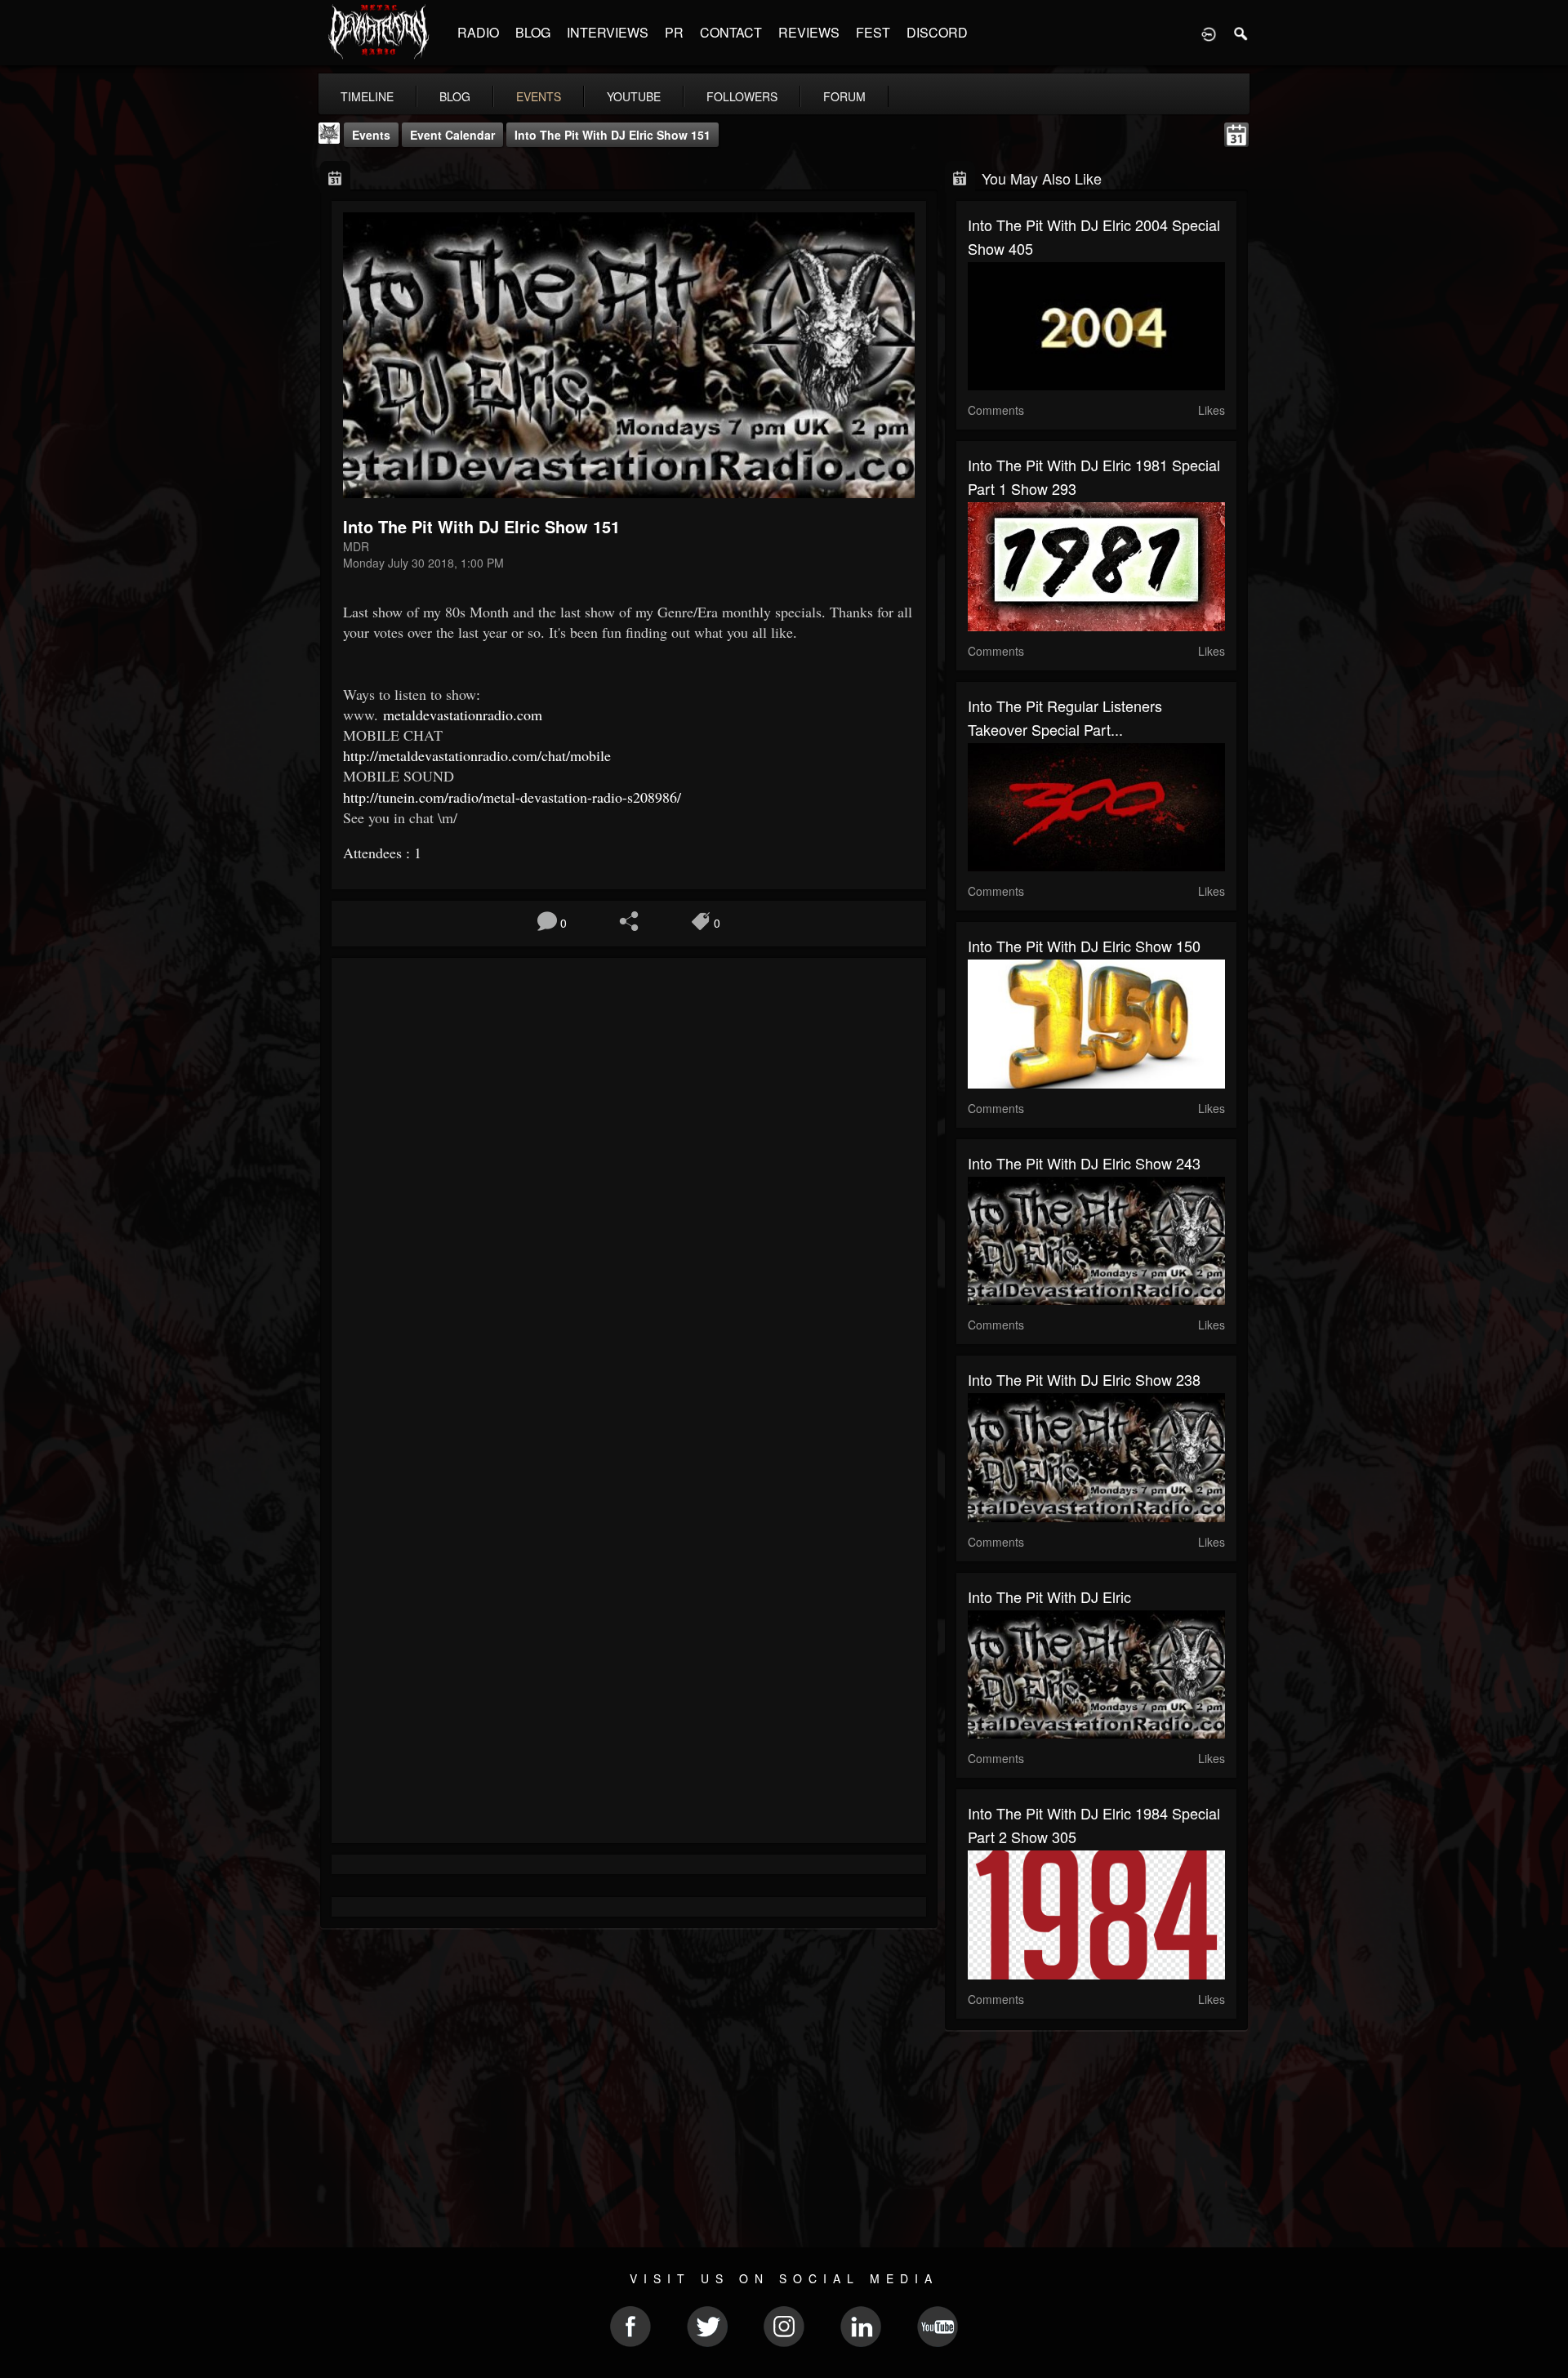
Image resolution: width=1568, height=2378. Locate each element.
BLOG (533, 32)
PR (674, 32)
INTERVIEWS (608, 32)
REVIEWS (809, 32)
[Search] (1241, 33)
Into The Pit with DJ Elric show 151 (612, 135)
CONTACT (731, 32)
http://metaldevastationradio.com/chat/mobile (477, 755)
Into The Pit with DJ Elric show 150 (1084, 946)
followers (742, 96)
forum (844, 96)
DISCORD (937, 32)
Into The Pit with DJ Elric (1049, 1596)
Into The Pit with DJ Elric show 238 (1084, 1379)
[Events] (335, 177)
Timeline (367, 96)
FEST (873, 32)
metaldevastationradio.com (463, 715)
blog (455, 96)
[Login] (1209, 33)
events (539, 96)
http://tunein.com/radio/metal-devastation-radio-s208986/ (512, 797)
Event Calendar (452, 135)
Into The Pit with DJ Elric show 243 (1084, 1163)
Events (371, 135)
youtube (634, 96)
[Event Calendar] (1236, 133)
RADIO (478, 32)
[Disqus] (629, 1188)
